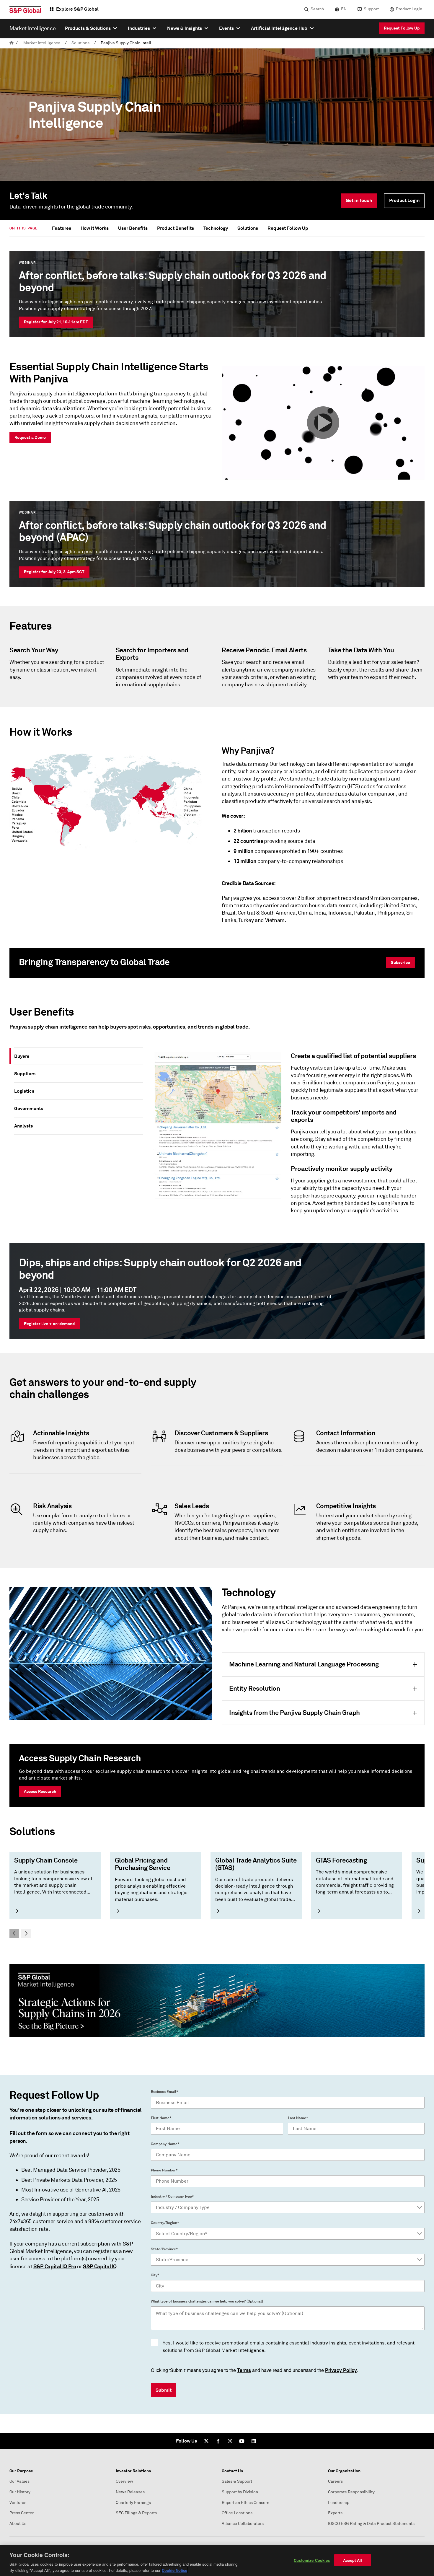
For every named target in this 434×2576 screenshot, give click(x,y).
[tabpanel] (286, 1136)
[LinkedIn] (254, 2441)
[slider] (217, 1895)
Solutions (80, 43)
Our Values (19, 2481)
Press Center (22, 2513)
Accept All (353, 2560)
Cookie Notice (174, 2570)
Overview (124, 2481)
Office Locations (237, 2513)
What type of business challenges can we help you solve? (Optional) (207, 2301)
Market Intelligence (42, 43)
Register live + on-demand (49, 1324)
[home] (12, 43)
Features (62, 228)
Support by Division (240, 2492)
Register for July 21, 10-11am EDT (56, 322)
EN (344, 9)
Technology (216, 228)
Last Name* (298, 2118)
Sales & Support (237, 2481)
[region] (217, 2561)
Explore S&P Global (77, 9)
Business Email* (164, 2092)
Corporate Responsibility (351, 2492)
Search (317, 9)
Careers (335, 2481)
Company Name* (165, 2144)
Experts (335, 2513)
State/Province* (164, 2249)
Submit (164, 2390)
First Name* (161, 2118)
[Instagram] (230, 2441)
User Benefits (133, 228)
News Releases (130, 2492)
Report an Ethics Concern (245, 2503)
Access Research (40, 1791)
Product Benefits (176, 228)
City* (155, 2275)
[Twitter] (206, 2441)
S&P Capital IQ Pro (55, 2266)
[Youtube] (242, 2441)
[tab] (79, 1056)
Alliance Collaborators (243, 2524)
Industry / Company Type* (172, 2197)
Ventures (18, 2503)
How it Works (95, 228)
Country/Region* (165, 2223)
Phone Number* (164, 2170)
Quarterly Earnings (133, 2503)
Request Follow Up (402, 28)
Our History (20, 2492)
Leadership (339, 2503)
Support (371, 9)
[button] (323, 423)
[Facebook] (218, 2441)
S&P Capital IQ (100, 2266)
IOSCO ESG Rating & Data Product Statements (371, 2524)
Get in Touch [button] (359, 200)
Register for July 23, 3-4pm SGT (54, 572)
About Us (18, 2524)
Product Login (409, 9)
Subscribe (400, 962)
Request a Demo (30, 437)
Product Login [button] (404, 200)
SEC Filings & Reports (136, 2513)
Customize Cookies (312, 2560)
